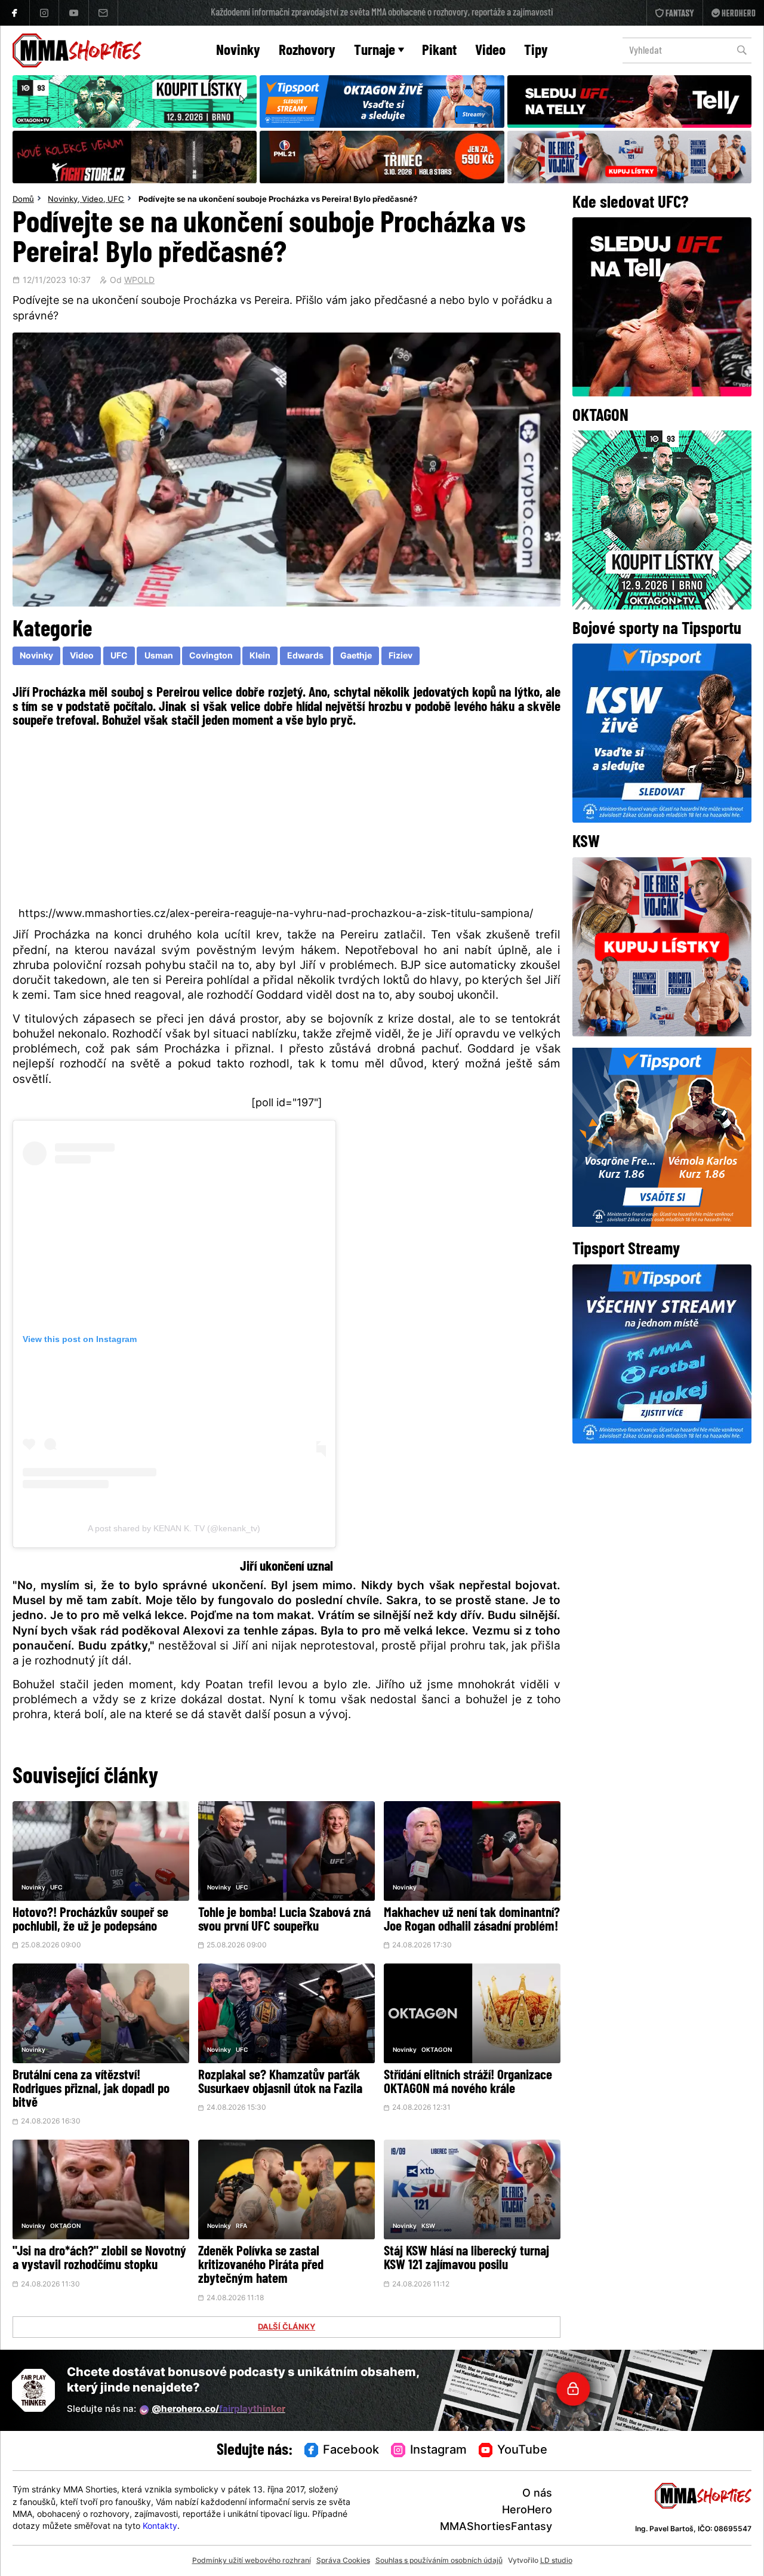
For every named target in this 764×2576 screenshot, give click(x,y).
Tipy (536, 51)
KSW (428, 2226)
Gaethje (356, 656)
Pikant (439, 51)
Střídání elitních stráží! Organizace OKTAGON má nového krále (468, 2083)
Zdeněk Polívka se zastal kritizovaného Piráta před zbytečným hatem (261, 2266)
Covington (211, 656)
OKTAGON (437, 2050)
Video (490, 51)
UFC (116, 200)
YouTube (522, 2451)
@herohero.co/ (218, 2410)
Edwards (305, 656)
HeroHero (527, 2511)
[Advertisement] (287, 817)
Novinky (238, 51)
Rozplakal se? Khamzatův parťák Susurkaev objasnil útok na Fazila (280, 2083)
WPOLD (139, 281)
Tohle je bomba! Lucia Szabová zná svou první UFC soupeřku (284, 1921)
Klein (260, 656)
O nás (537, 2494)
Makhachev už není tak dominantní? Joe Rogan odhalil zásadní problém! (472, 1921)
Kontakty (160, 2527)
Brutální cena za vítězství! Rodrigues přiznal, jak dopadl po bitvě (91, 2090)
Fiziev (401, 656)
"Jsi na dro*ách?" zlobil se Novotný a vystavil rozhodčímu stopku (99, 2259)
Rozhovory (307, 51)
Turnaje (375, 51)
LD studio (556, 2561)
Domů (23, 200)
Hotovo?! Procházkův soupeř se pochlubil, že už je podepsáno (90, 1921)
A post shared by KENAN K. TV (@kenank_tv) (174, 1528)
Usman (159, 656)
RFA (241, 2226)
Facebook (351, 2451)
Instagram (438, 2451)
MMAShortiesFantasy (496, 2527)
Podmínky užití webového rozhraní (252, 2561)
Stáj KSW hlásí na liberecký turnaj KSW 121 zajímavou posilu (466, 2259)
